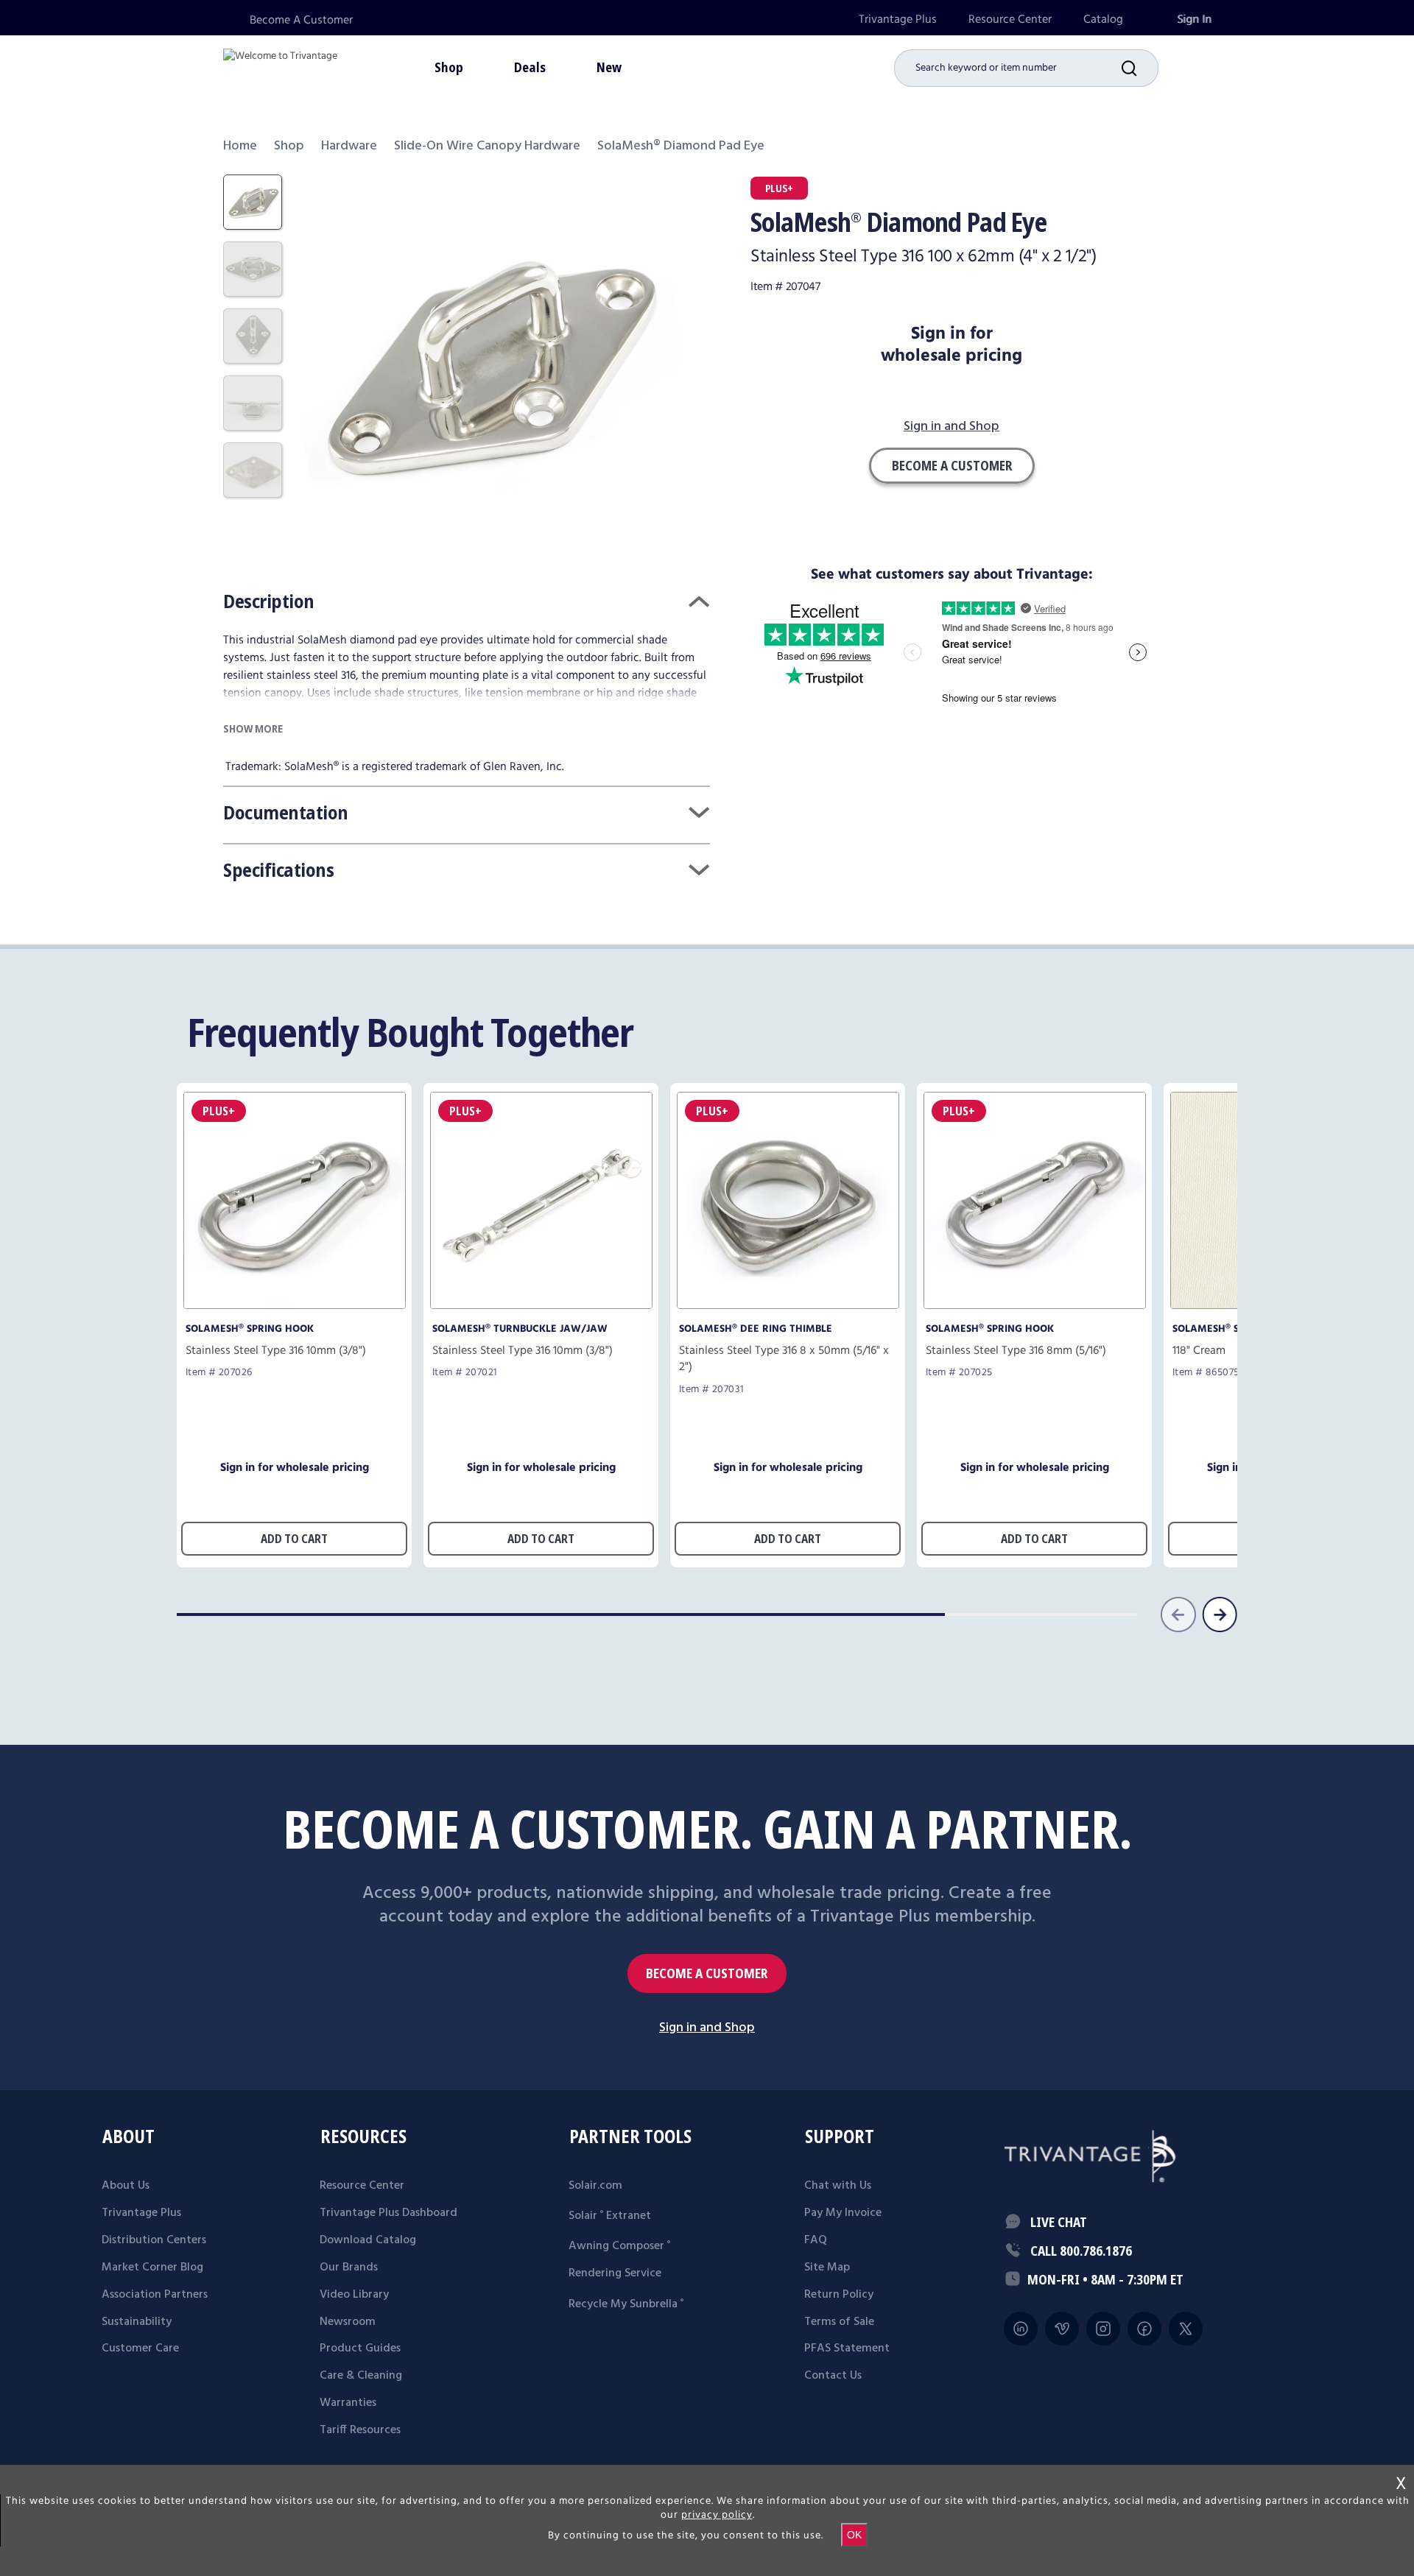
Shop (289, 146)
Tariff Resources (360, 2430)
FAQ (816, 2240)
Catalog (1103, 20)
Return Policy (839, 2295)
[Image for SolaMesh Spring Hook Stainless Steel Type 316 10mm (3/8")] (295, 1305)
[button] (1140, 68)
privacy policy (717, 2515)
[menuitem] (898, 20)
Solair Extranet (610, 2216)
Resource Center (1010, 20)
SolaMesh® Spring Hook (250, 1329)
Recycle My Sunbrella (626, 2304)
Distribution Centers (154, 2240)
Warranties (348, 2403)
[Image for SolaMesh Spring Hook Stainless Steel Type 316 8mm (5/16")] (1035, 1305)
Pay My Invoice (843, 2213)
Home (240, 146)
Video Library (354, 2295)
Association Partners (155, 2295)
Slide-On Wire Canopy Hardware (487, 146)
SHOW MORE (253, 728)
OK (854, 2535)
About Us (126, 2186)
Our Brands (349, 2268)
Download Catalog (368, 2240)
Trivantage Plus (898, 20)
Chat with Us (838, 2186)
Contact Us (833, 2376)
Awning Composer (619, 2246)
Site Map (827, 2268)
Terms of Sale (839, 2322)
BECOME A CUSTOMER (707, 1973)
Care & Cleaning (361, 2376)
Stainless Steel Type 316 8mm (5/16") (1016, 1351)
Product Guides (360, 2349)
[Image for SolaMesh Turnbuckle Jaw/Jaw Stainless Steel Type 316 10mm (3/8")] (541, 1305)
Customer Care (140, 2349)
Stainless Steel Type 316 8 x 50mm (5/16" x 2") (784, 1359)
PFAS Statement (847, 2349)
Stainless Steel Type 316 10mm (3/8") (276, 1351)
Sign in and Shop (952, 427)
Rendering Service (615, 2273)
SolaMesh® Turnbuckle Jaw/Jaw (520, 1329)
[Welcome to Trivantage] (280, 66)
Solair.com (595, 2186)
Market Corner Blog (152, 2268)
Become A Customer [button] (952, 465)
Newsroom (348, 2322)
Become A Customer (301, 20)
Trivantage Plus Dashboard (388, 2213)
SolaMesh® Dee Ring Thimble (756, 1329)
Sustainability (137, 2322)
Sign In (1194, 20)
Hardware (349, 146)
